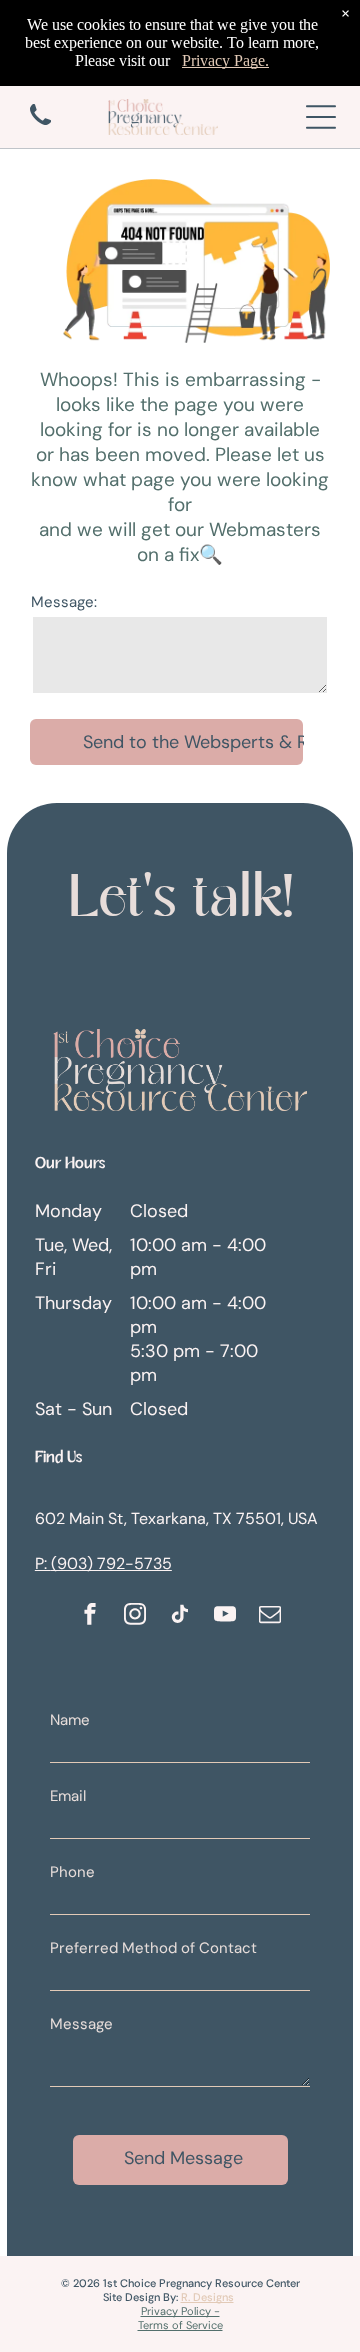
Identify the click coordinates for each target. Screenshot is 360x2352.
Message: (64, 602)
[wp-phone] (40, 127)
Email (68, 1796)
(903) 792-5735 (111, 1563)
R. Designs (207, 2297)
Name (70, 1720)
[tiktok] (180, 1616)
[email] (270, 1616)
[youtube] (225, 1616)
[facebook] (90, 1616)
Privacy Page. (225, 60)
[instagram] (135, 1616)
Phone (72, 1872)
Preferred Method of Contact (153, 1948)
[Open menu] (321, 117)
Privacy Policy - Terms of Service (180, 2318)
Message (81, 2024)
